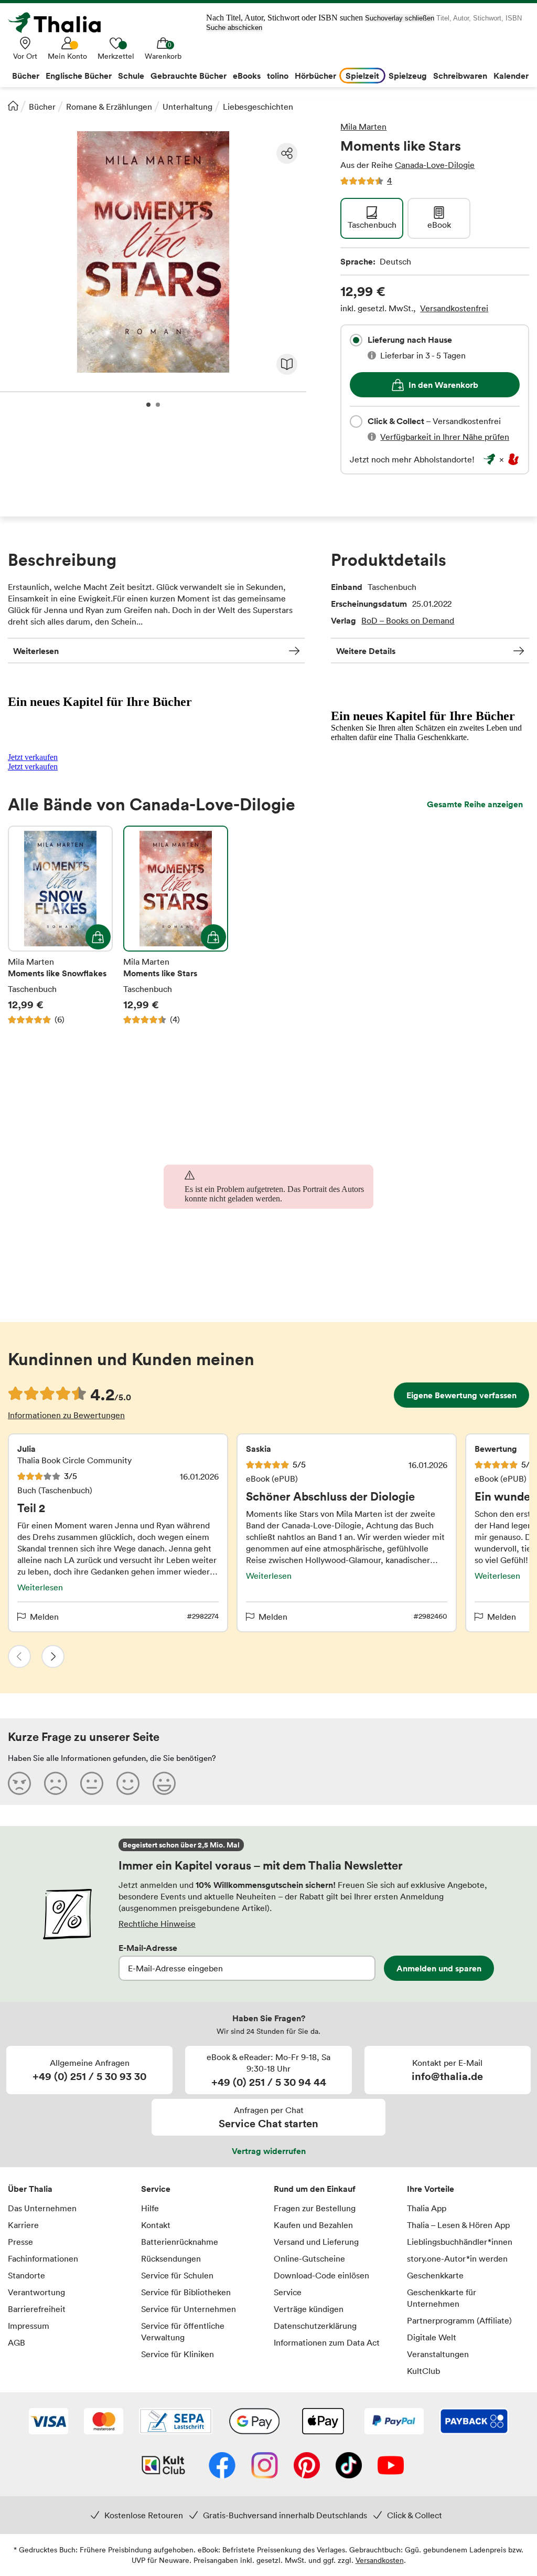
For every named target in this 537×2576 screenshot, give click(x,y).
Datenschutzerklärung (315, 2326)
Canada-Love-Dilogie (435, 165)
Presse (20, 2242)
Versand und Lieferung (316, 2242)
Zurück (19, 1656)
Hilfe (150, 2208)
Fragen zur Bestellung (315, 2208)
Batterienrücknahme (180, 2242)
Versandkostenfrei (454, 308)
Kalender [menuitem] (511, 76)
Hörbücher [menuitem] (315, 76)
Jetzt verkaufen (33, 757)
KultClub (423, 2371)
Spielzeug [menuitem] (408, 76)
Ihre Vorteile (431, 2189)
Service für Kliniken (178, 2354)
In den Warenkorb (443, 385)
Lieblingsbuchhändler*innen (460, 2242)
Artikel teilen (287, 153)
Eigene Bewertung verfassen (461, 1395)
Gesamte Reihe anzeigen (475, 804)
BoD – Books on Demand (408, 620)
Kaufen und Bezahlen (313, 2225)
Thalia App (427, 2208)
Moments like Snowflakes (60, 925)
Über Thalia (30, 2189)
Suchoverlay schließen (400, 18)
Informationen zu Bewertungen (66, 1415)
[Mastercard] (104, 2422)
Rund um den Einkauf (315, 2189)
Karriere (23, 2225)
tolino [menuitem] (278, 76)
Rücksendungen (171, 2258)
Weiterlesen (36, 651)
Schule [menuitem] (131, 76)
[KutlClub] (163, 2466)
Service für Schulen (177, 2275)
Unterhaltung (187, 107)
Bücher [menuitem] (26, 76)
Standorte (26, 2275)
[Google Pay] (254, 2422)
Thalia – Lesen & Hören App (458, 2225)
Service (156, 2189)
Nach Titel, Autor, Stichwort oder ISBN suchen (284, 18)
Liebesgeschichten (258, 107)
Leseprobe (287, 364)
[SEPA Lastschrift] (176, 2422)
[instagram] (265, 2466)
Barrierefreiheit (37, 2309)
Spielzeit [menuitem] (362, 76)
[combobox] (356, 340)
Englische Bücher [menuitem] (79, 76)
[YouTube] (391, 2466)
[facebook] (222, 2466)
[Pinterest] (307, 2466)
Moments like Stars (176, 925)
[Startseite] (13, 105)
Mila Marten (363, 126)
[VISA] (49, 2422)
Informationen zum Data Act (327, 2342)
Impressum (29, 2326)
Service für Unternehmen (189, 2309)
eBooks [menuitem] (247, 76)
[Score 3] (92, 1783)
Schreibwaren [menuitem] (460, 76)
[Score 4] (128, 1783)
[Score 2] (56, 1783)
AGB (17, 2342)
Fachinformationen (43, 2258)
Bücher (42, 107)
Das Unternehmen (42, 2208)
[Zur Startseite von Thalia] (60, 23)
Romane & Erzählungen (109, 107)
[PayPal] (394, 2422)
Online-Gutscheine (309, 2258)
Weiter (53, 1656)
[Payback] (474, 2422)
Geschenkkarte (435, 2275)
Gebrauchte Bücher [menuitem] (189, 76)
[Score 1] (19, 1783)
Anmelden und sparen (439, 1968)
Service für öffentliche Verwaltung (183, 2331)
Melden (44, 1617)
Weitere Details (366, 651)
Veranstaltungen (438, 2354)
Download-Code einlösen (321, 2275)
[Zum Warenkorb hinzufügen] (98, 937)
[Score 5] (164, 1783)
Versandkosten (380, 2560)
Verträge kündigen (309, 2309)
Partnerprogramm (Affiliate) (459, 2320)
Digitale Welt (432, 2337)
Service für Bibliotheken (186, 2292)
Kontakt (156, 2225)
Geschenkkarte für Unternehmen (442, 2298)
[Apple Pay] (323, 2422)
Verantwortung (36, 2292)
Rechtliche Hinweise (157, 1924)
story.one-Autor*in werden (457, 2258)
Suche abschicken (234, 28)
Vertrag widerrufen (269, 2151)
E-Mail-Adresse (148, 1948)
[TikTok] (349, 2466)
